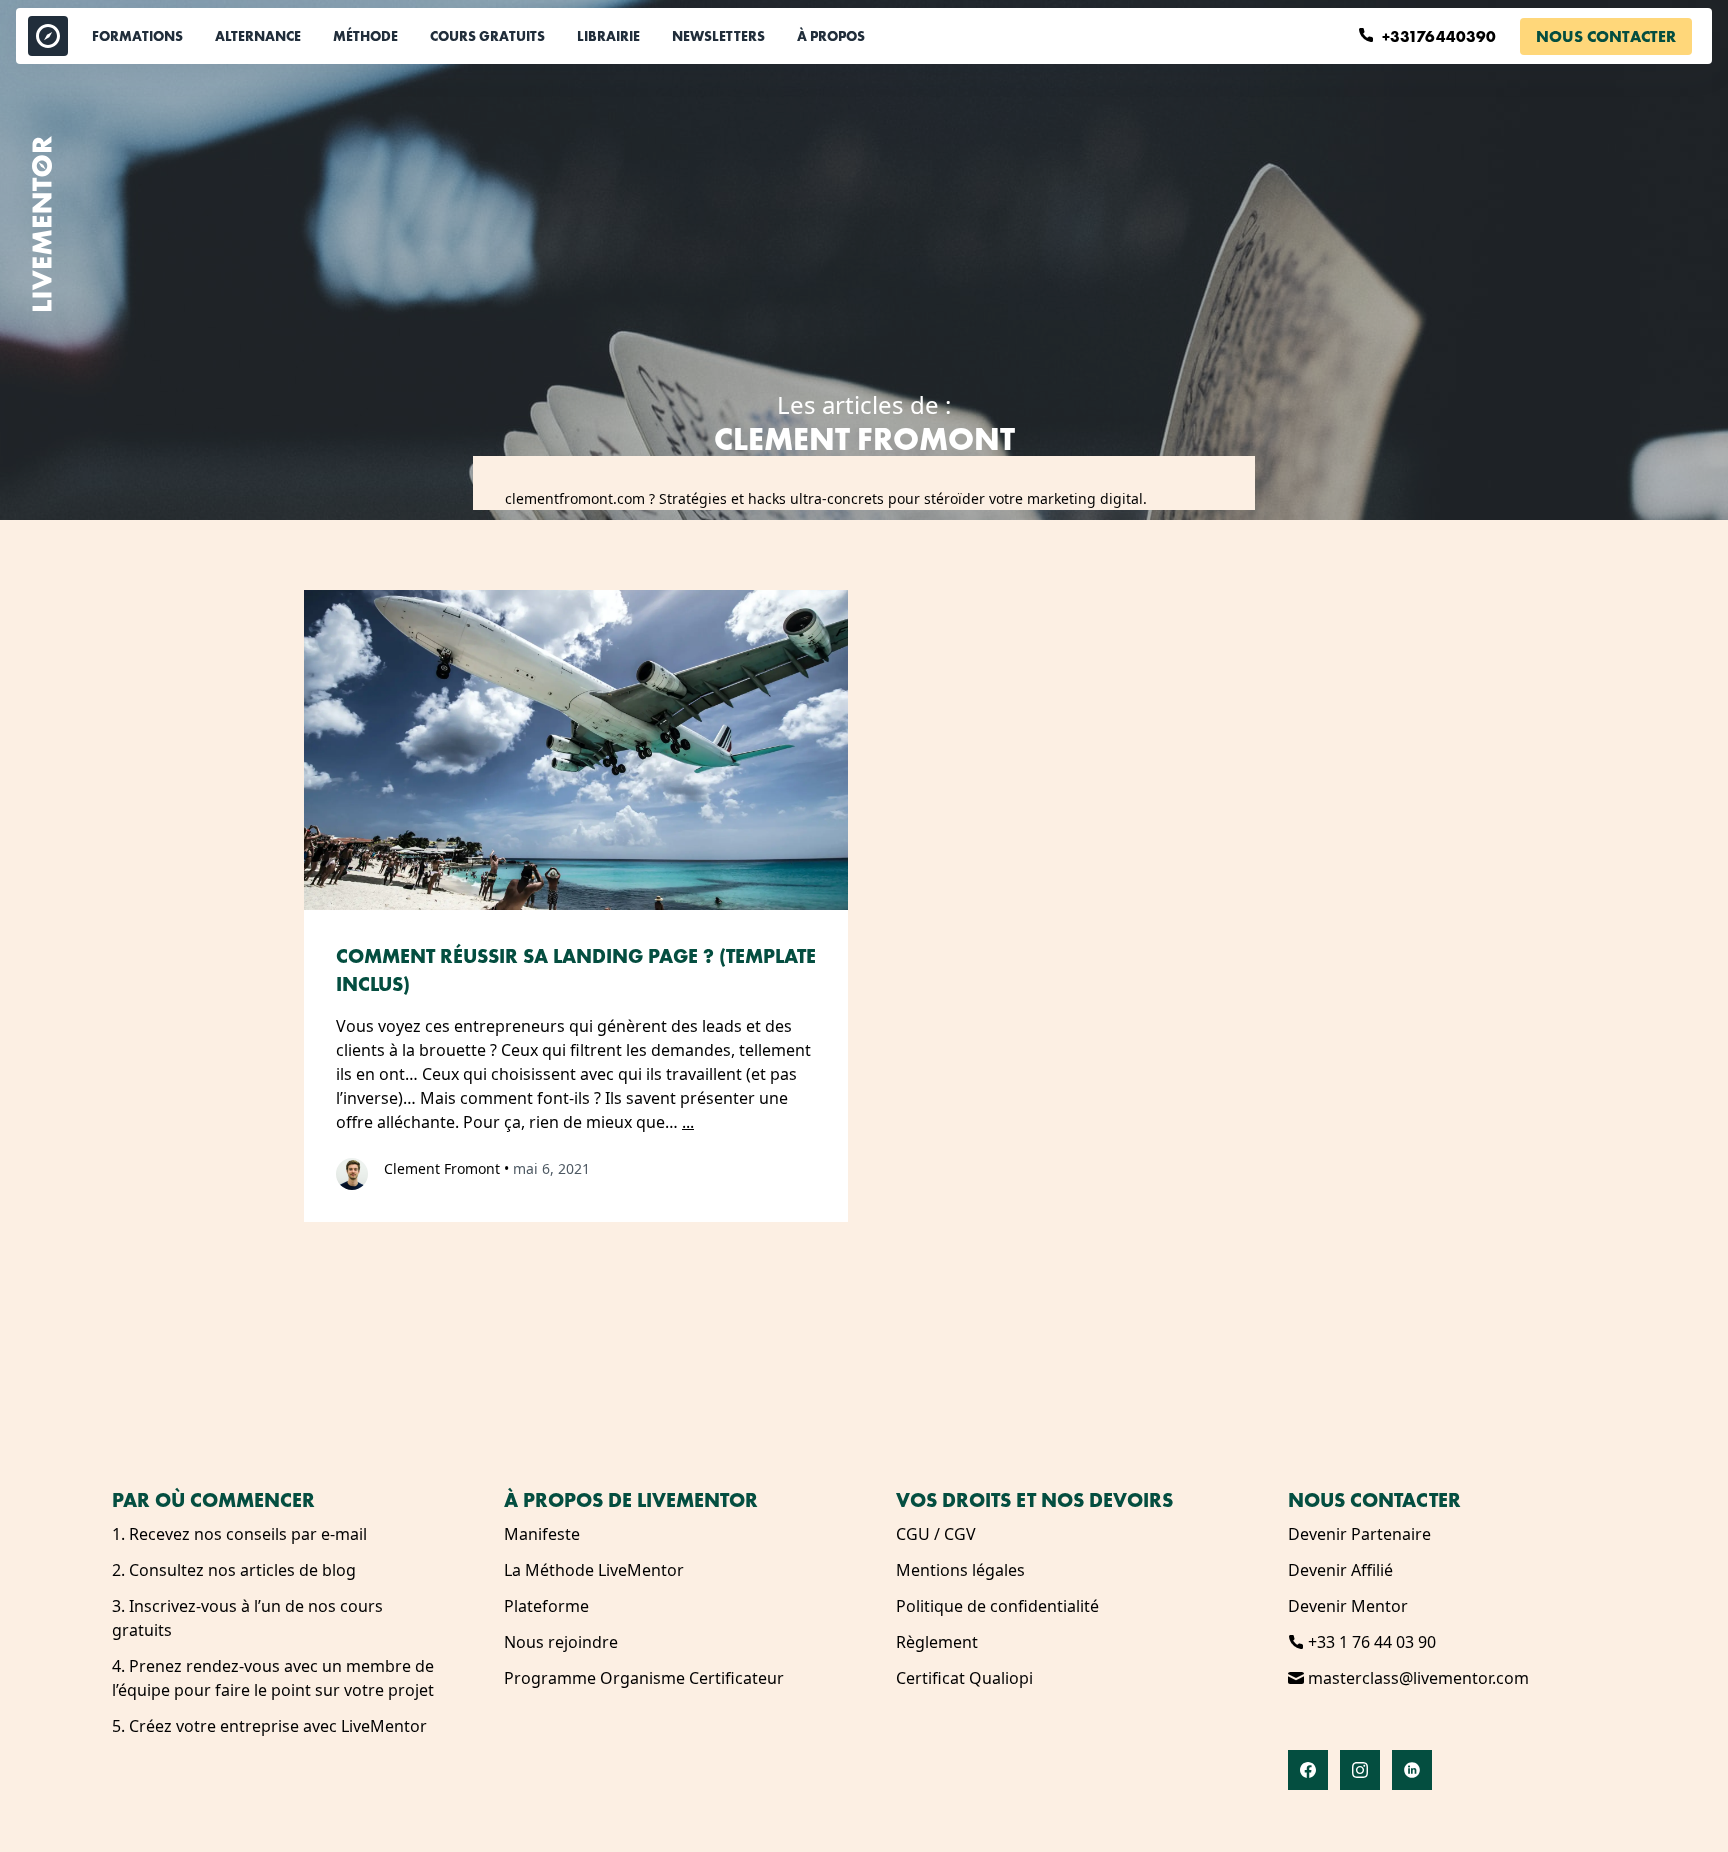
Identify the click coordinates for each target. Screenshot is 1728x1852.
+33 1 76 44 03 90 (1370, 1642)
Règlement (937, 1642)
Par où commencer (213, 1500)
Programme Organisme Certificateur (644, 1678)
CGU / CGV (936, 1534)
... (688, 1122)
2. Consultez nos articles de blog (234, 1570)
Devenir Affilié (1340, 1570)
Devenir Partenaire (1359, 1534)
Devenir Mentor (1348, 1606)
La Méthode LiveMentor (594, 1570)
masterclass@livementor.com (1416, 1678)
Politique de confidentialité (997, 1606)
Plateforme (546, 1606)
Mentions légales (960, 1570)
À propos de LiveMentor (631, 1500)
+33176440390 (1441, 36)
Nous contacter (1606, 36)
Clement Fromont (442, 1168)
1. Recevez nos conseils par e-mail (239, 1534)
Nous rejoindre (561, 1642)
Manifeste (542, 1534)
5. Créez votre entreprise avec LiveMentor (269, 1726)
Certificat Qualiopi (964, 1678)
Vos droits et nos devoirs (1034, 1500)
